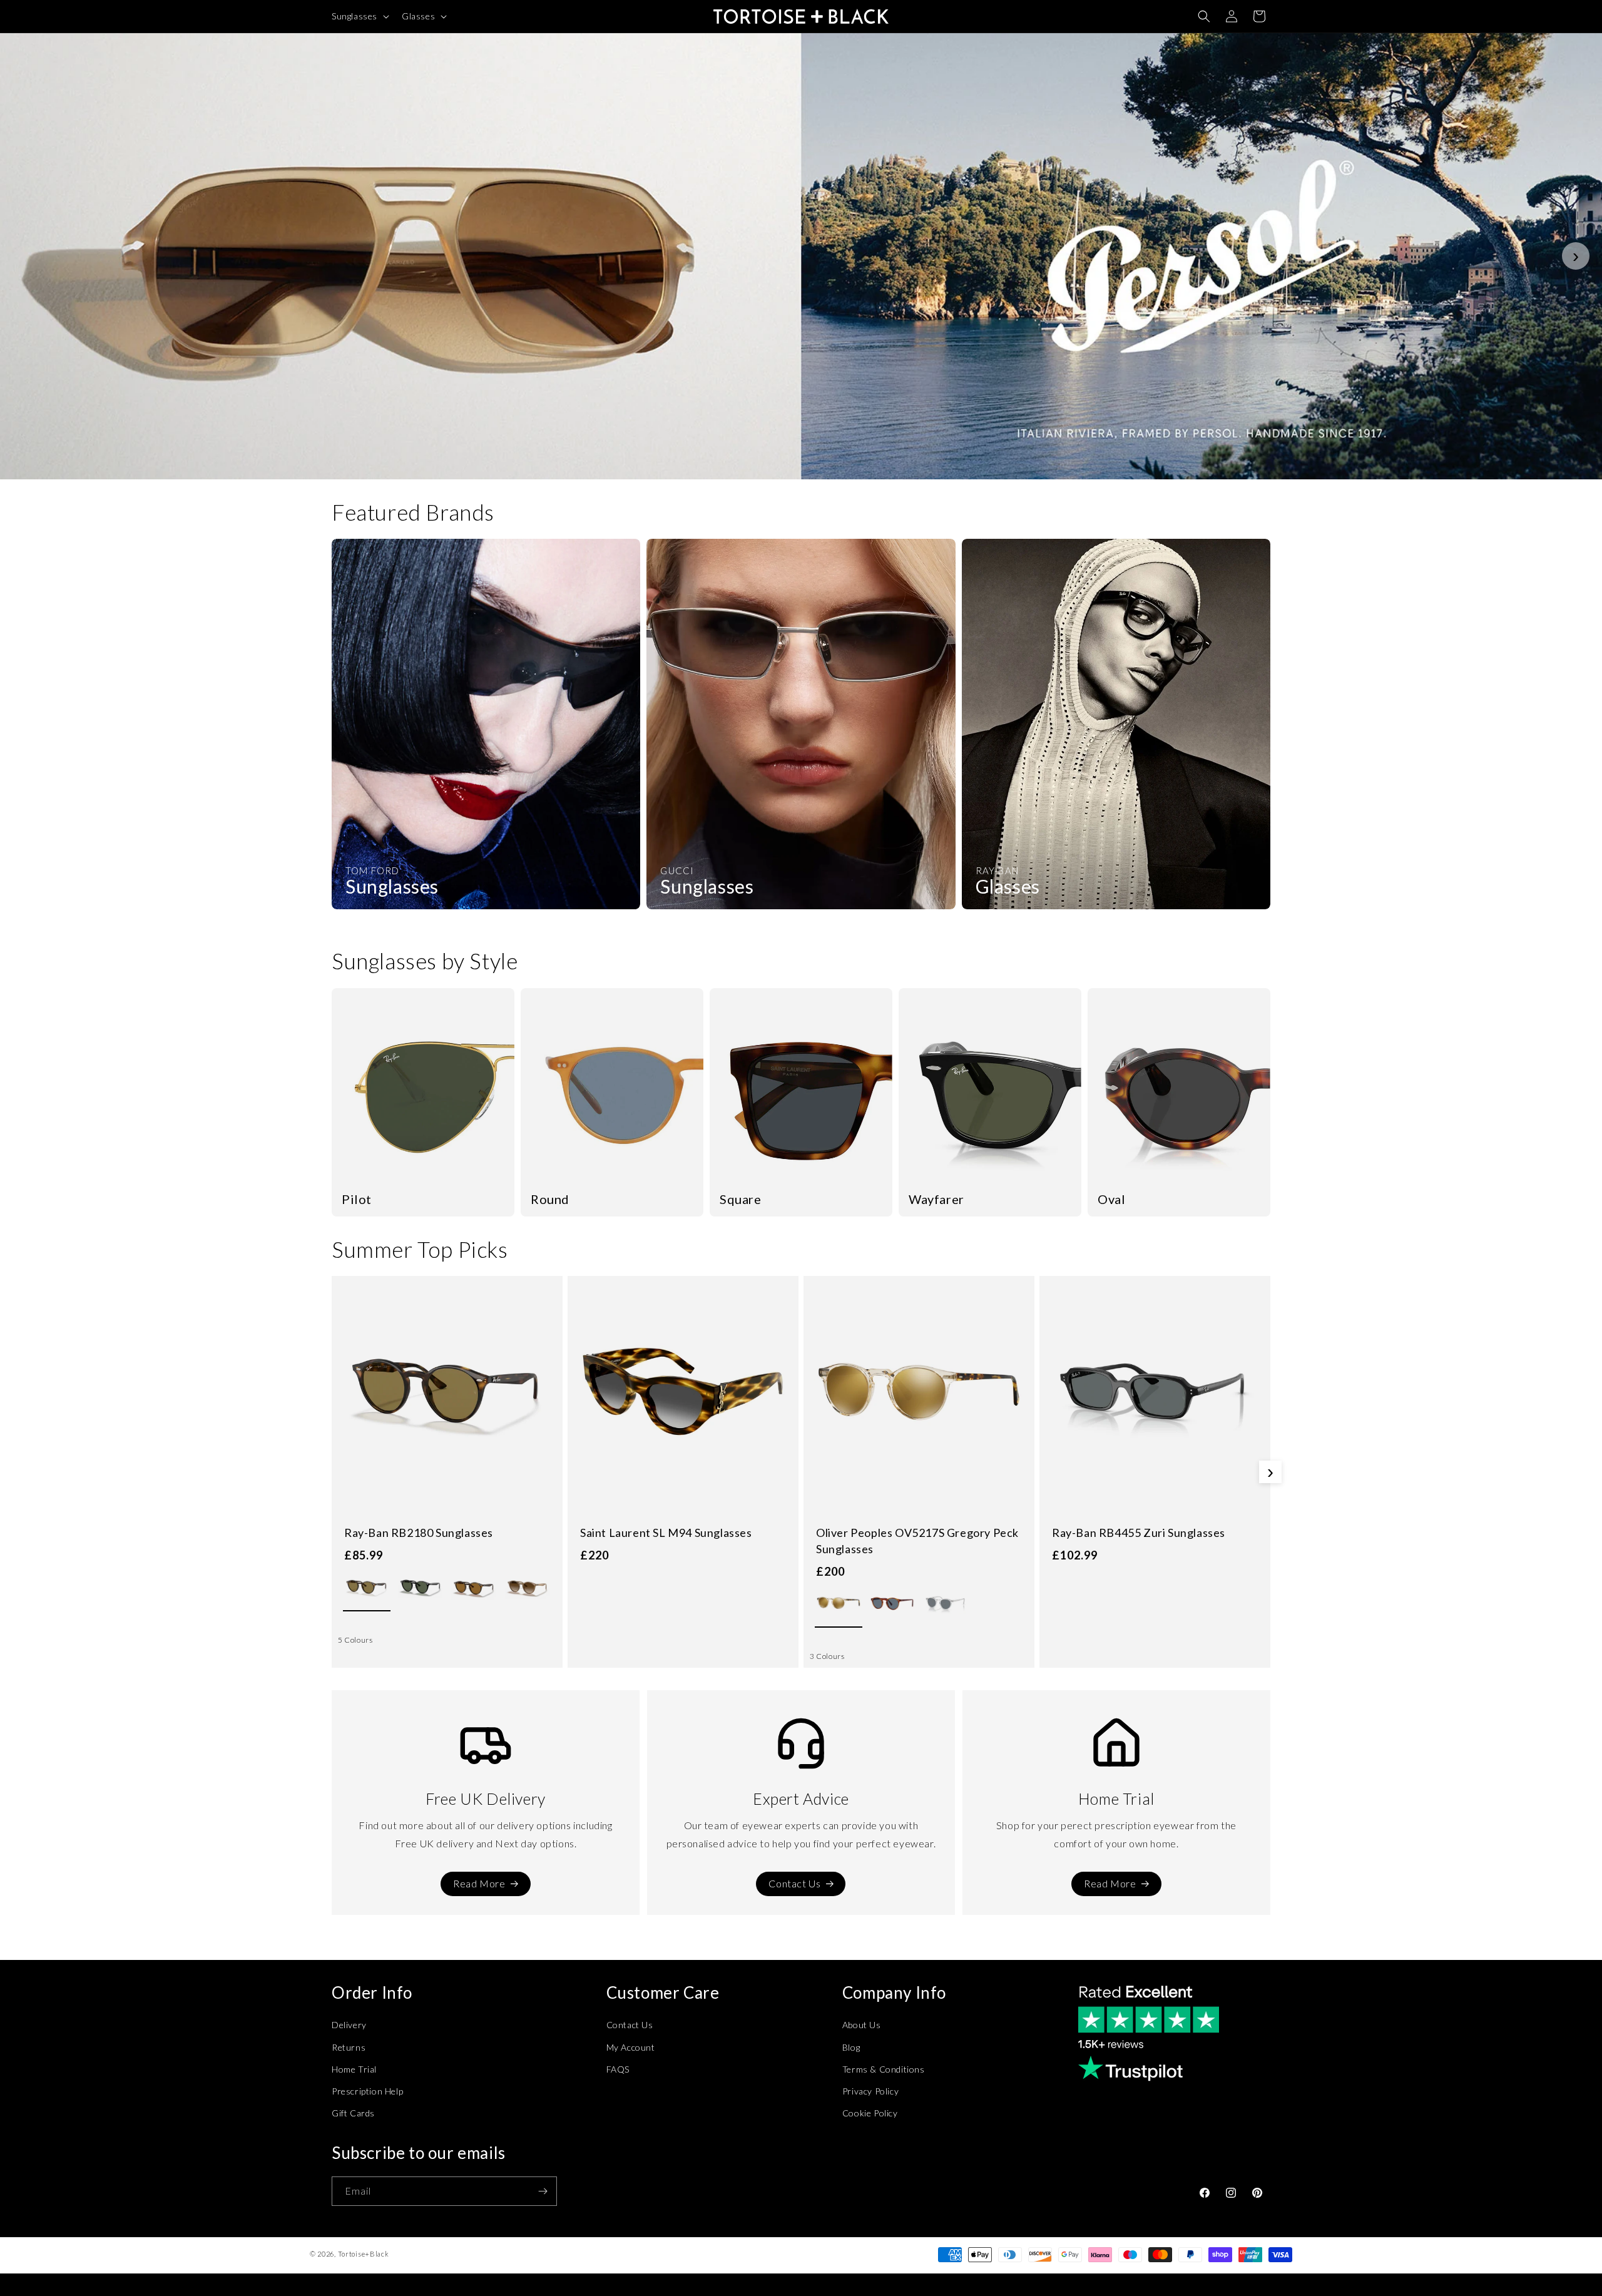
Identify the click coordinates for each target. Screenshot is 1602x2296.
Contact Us (794, 1883)
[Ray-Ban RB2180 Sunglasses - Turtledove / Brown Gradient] (528, 1588)
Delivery (349, 2025)
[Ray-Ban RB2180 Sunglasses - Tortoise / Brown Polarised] (474, 1588)
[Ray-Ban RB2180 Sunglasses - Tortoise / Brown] (367, 1588)
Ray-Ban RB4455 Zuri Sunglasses (1139, 1533)
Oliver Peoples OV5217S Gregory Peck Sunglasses (917, 1541)
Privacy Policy (870, 2091)
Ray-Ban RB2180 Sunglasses (419, 1533)
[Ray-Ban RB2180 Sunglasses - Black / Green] (421, 1588)
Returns (349, 2047)
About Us (862, 2025)
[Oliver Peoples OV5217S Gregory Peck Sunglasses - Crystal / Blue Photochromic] (946, 1604)
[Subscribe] (543, 2191)
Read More (479, 1883)
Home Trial (354, 2069)
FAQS (618, 2069)
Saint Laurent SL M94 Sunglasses (666, 1533)
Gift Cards (353, 2113)
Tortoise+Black (364, 2254)
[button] (359, 16)
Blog (851, 2047)
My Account (631, 2047)
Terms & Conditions (884, 2069)
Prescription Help (367, 2091)
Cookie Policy (870, 2113)
